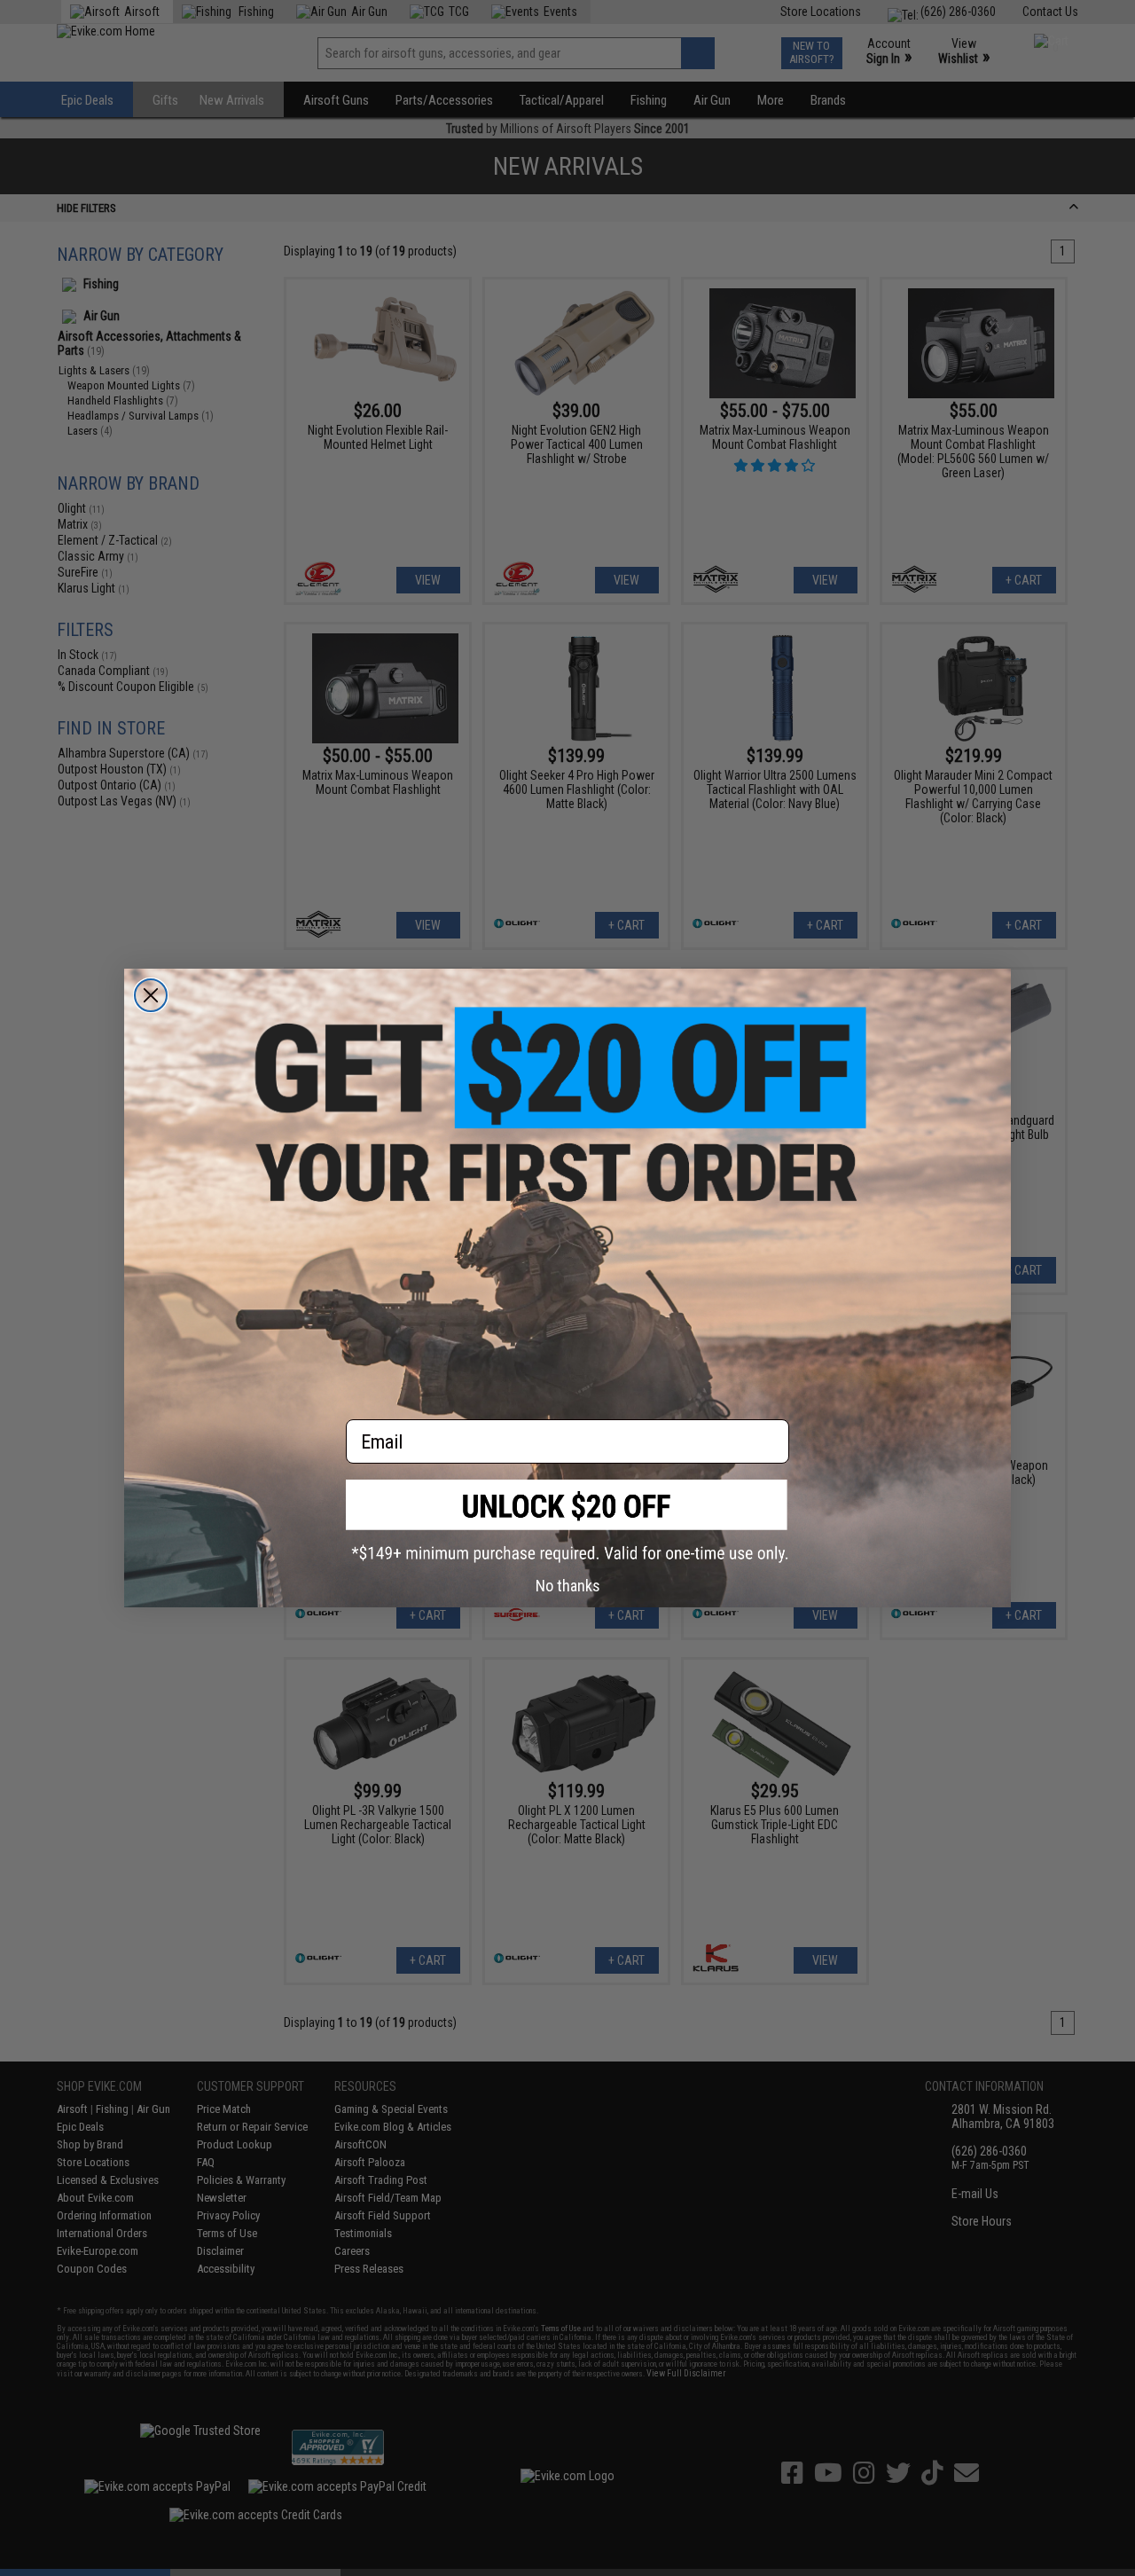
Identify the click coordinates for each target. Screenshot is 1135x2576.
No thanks (568, 1586)
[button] (567, 1521)
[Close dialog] (151, 995)
